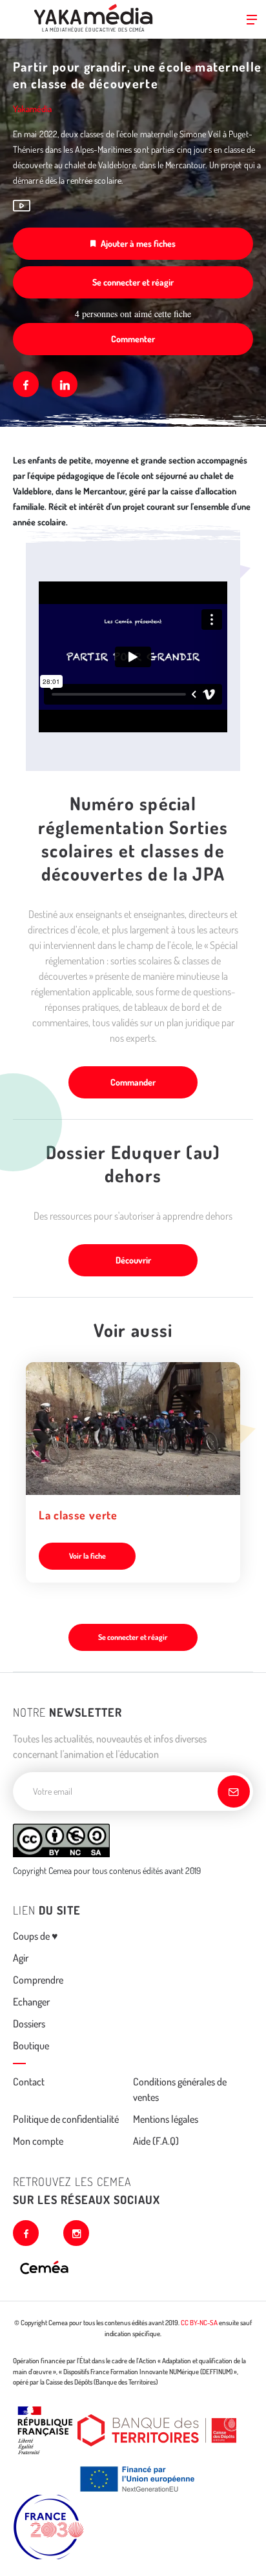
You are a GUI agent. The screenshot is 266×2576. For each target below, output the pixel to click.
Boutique (31, 2045)
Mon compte (38, 2141)
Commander (133, 1082)
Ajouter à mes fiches (138, 243)
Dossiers (29, 2024)
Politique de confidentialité (66, 2119)
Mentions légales (166, 2119)
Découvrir (133, 1260)
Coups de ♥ (36, 1936)
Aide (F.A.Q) (156, 2141)
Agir (21, 1958)
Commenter (133, 339)
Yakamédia (32, 109)
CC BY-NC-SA (199, 2323)
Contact (29, 2082)
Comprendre (38, 1980)
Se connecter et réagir (133, 282)
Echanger (31, 2002)
